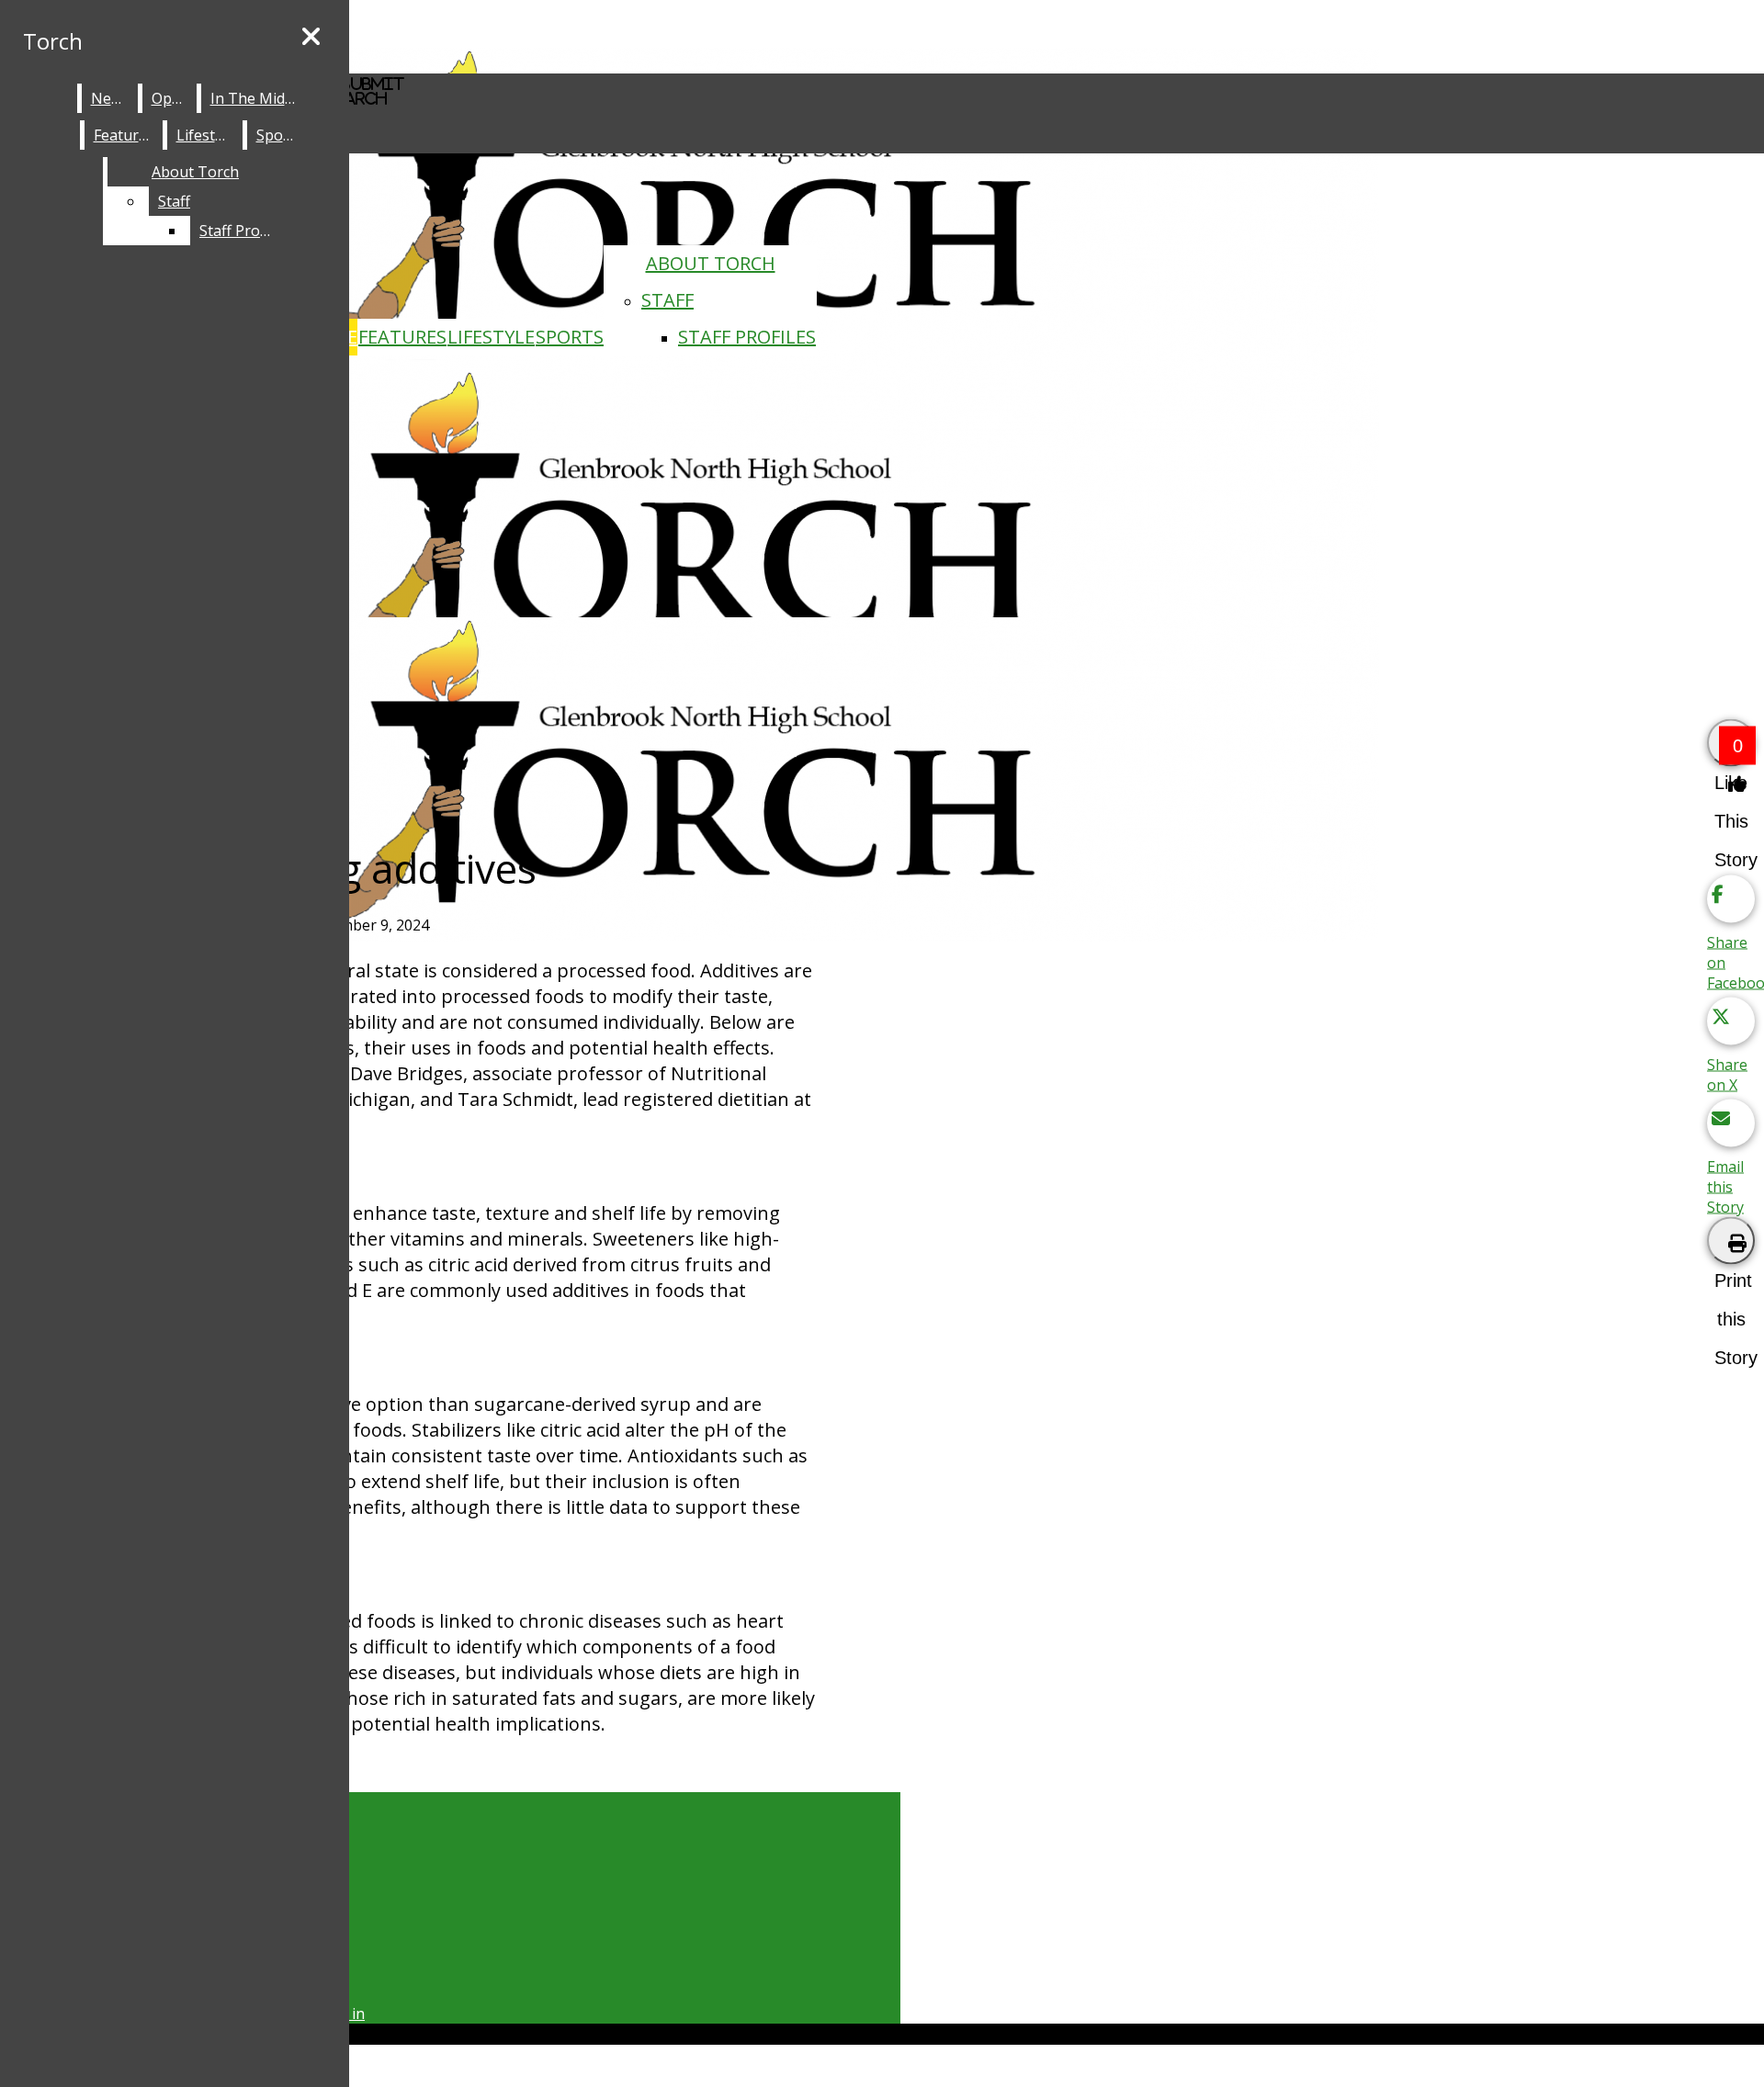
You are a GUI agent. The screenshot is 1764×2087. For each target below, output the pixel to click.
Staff (667, 300)
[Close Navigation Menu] (311, 37)
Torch (53, 41)
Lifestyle (491, 337)
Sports (570, 337)
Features (402, 337)
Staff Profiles (747, 337)
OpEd (170, 98)
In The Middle (258, 98)
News (110, 98)
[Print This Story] (1731, 1241)
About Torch (711, 263)
